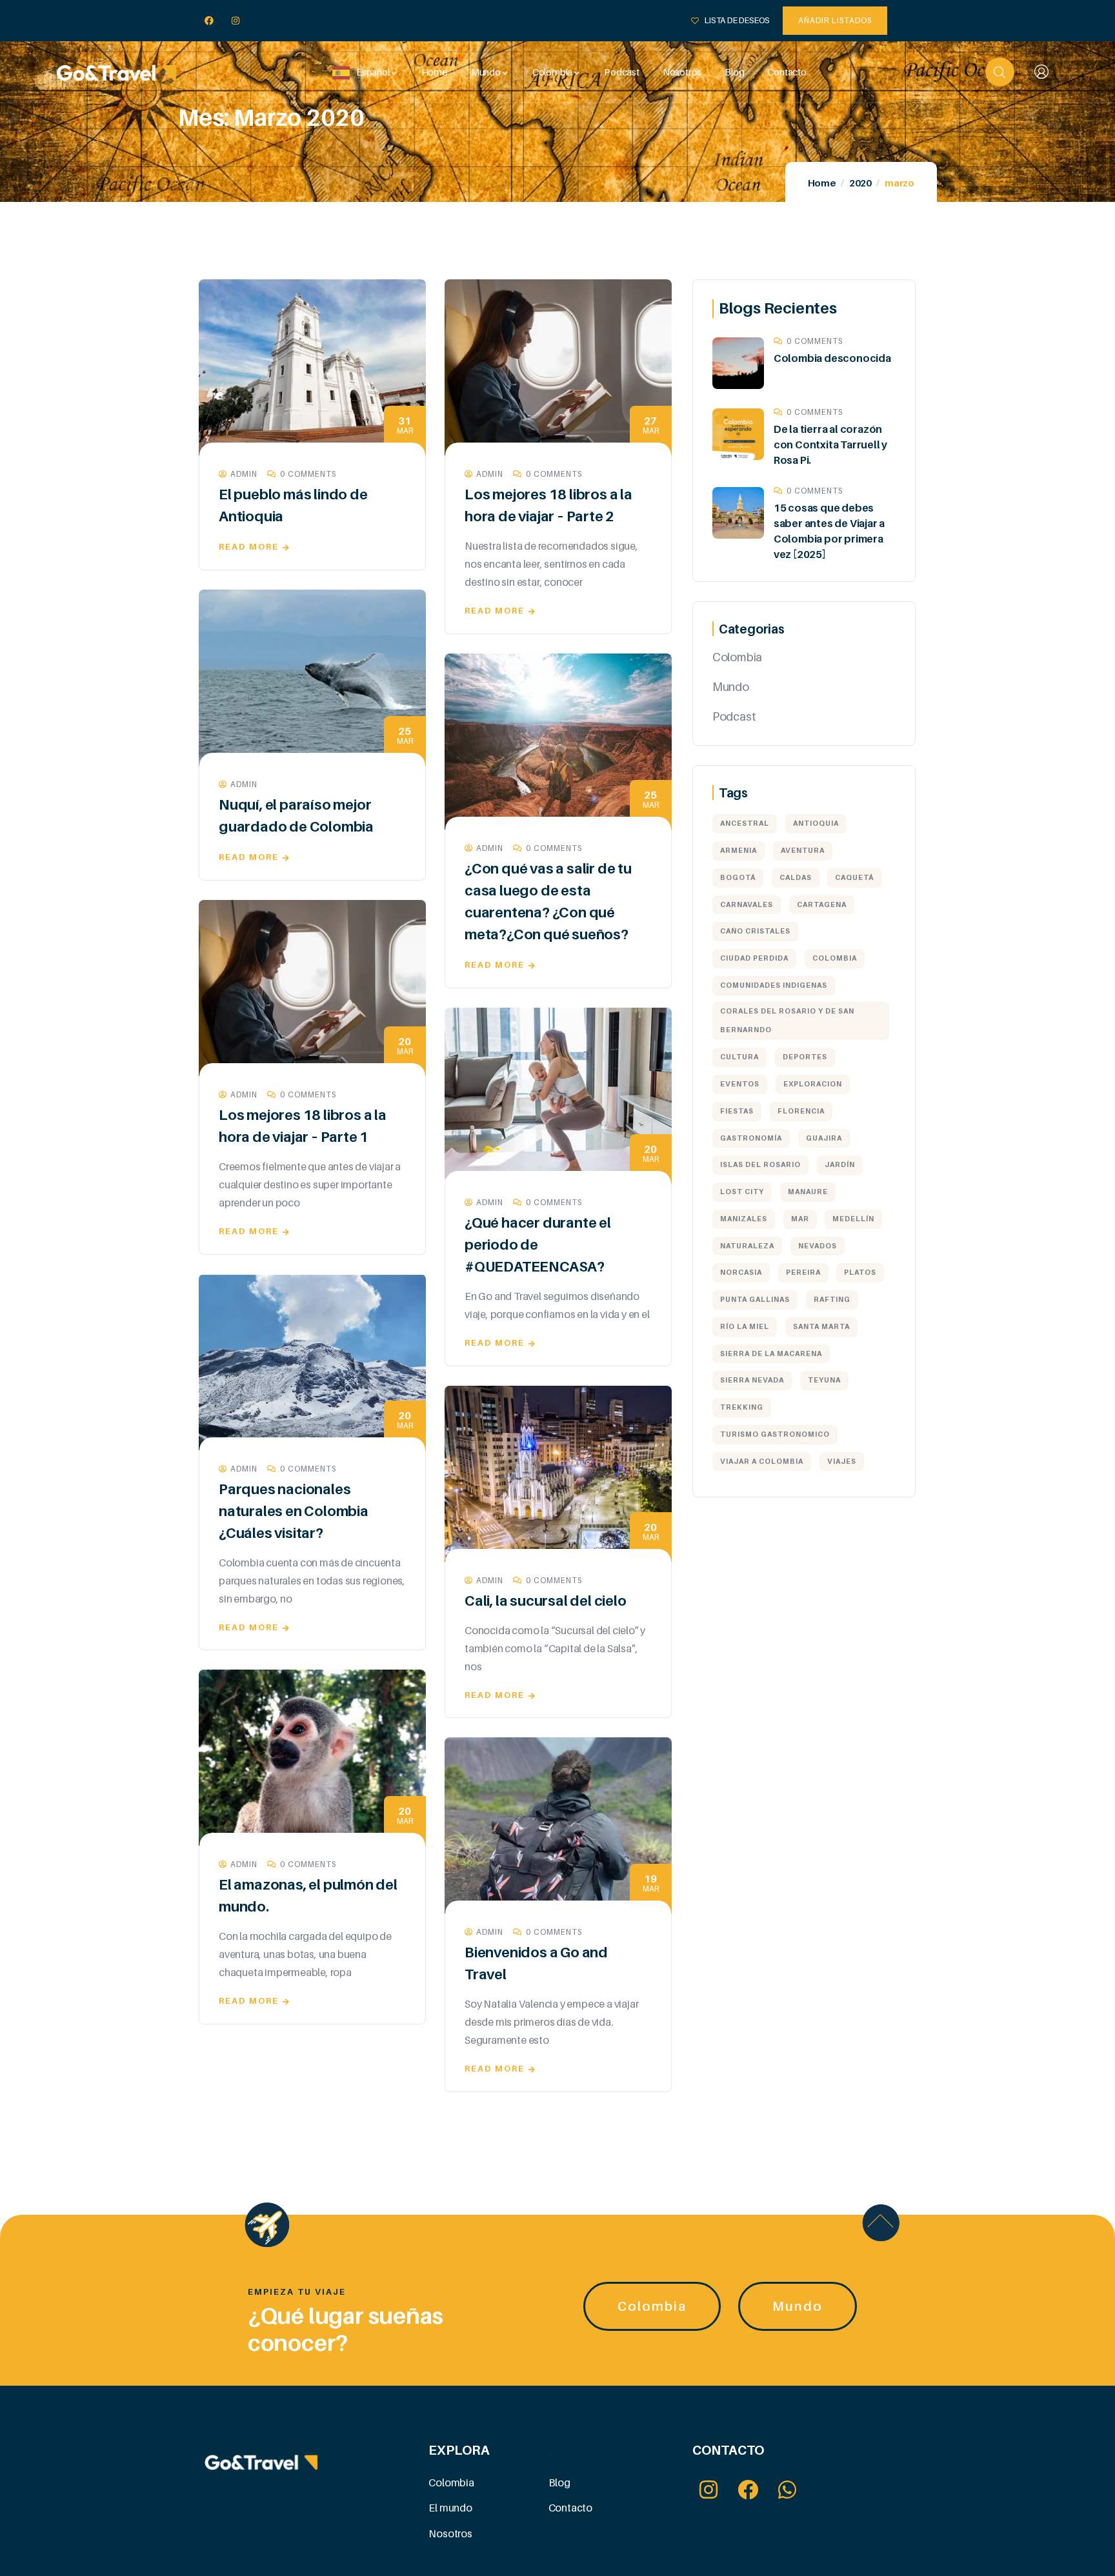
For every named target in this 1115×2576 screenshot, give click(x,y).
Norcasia (741, 1272)
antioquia (816, 823)
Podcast (734, 716)
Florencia (801, 1111)
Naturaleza (747, 1246)
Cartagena (822, 904)
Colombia (737, 657)
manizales (744, 1219)
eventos (740, 1084)
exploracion (813, 1084)
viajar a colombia (762, 1461)
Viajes (842, 1461)
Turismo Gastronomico (775, 1434)
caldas (796, 877)
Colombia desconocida (832, 358)
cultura (739, 1057)
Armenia (738, 850)
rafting (832, 1299)
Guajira (824, 1138)
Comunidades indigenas (774, 985)
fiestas (737, 1111)
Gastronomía (751, 1138)
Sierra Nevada (752, 1380)
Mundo (731, 687)
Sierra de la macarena (771, 1353)
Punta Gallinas (755, 1299)
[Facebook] (209, 21)
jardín (840, 1164)
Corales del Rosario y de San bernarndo (787, 1021)
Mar (800, 1219)
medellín (853, 1219)
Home (822, 183)
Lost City (742, 1192)
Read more (249, 546)
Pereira (803, 1272)
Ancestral (745, 823)
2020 (860, 183)
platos (860, 1272)
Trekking (742, 1407)
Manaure (808, 1192)
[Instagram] (236, 21)
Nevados (818, 1246)
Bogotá (738, 877)
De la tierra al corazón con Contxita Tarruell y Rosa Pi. (830, 444)
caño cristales (755, 931)
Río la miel (745, 1326)
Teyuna (824, 1380)
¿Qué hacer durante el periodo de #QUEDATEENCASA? (538, 1244)
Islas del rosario (760, 1164)
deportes (805, 1057)
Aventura (803, 850)
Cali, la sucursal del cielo (546, 1601)
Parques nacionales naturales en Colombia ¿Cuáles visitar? (294, 1511)
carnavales (747, 904)
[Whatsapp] (788, 2490)
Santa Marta (821, 1326)
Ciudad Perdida (754, 958)
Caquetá (854, 877)
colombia (835, 958)
